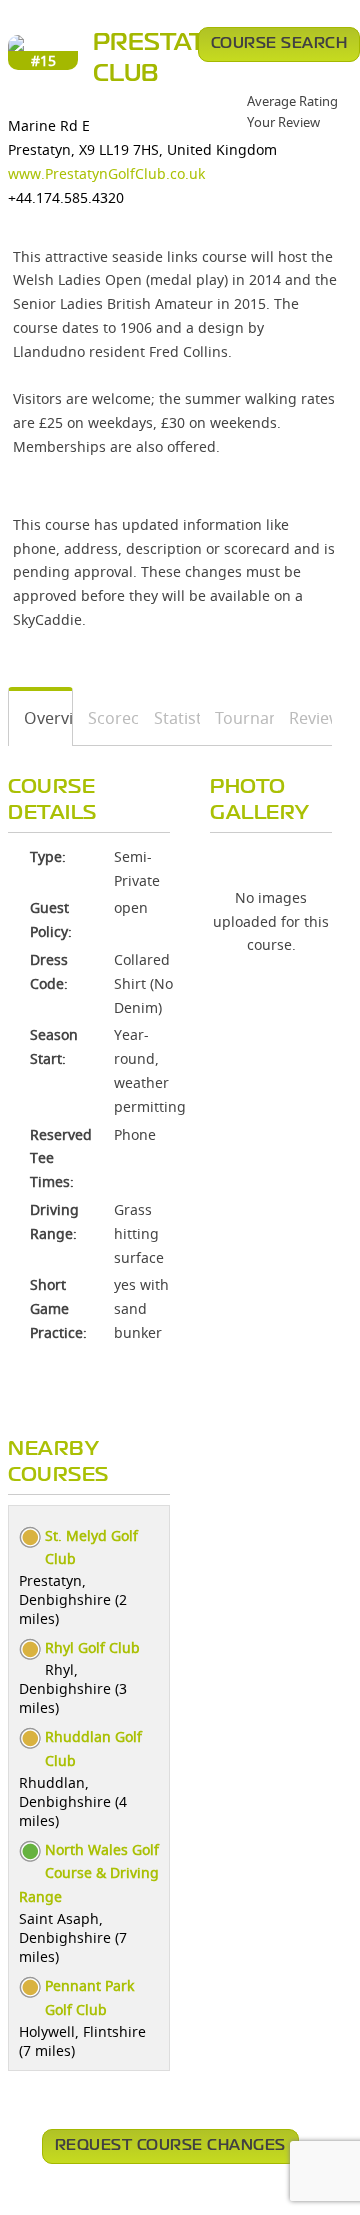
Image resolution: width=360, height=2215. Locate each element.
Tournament (237, 718)
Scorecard (106, 718)
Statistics (170, 718)
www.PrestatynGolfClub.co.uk (106, 173)
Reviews (303, 718)
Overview (41, 718)
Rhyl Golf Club (92, 1647)
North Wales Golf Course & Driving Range (89, 1873)
